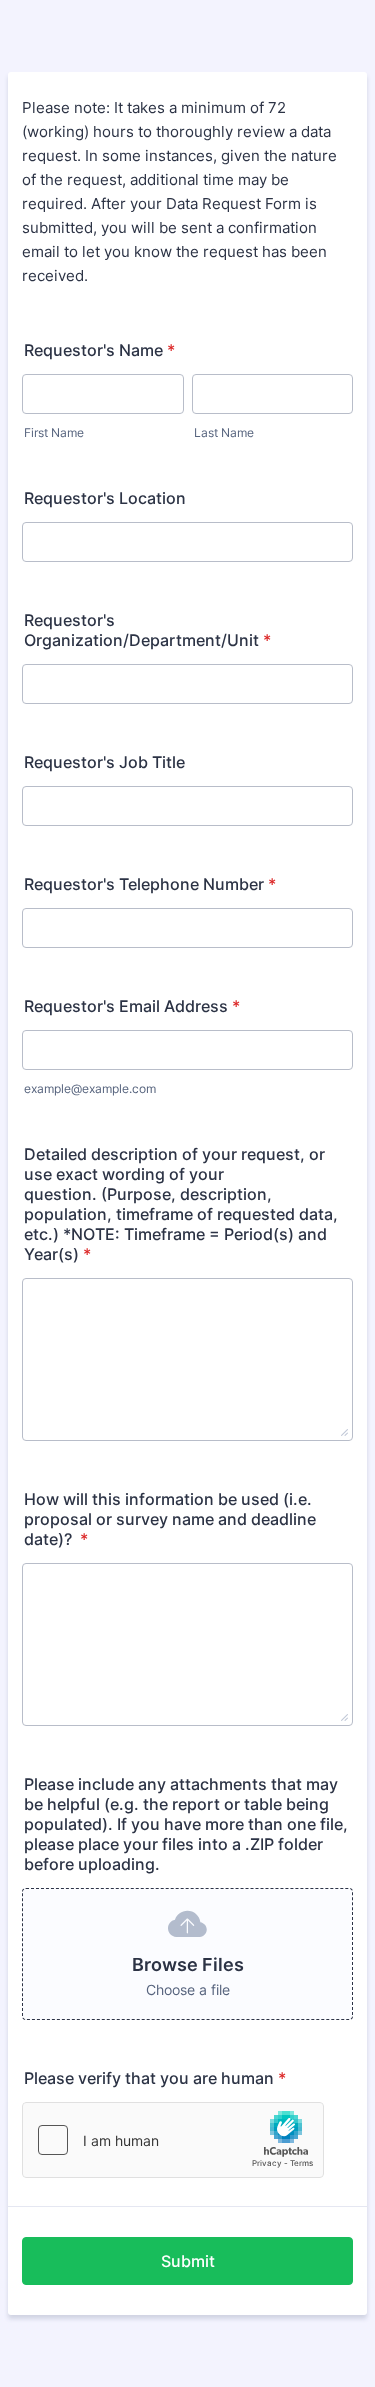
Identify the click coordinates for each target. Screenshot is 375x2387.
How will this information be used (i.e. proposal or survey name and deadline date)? (170, 1519)
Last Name (224, 432)
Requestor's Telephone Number (150, 884)
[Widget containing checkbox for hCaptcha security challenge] (173, 2140)
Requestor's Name (99, 350)
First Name (54, 432)
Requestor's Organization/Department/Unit (147, 630)
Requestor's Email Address (132, 1006)
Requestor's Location (105, 498)
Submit (188, 2261)
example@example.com (90, 1088)
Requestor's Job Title (104, 762)
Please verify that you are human (155, 2078)
